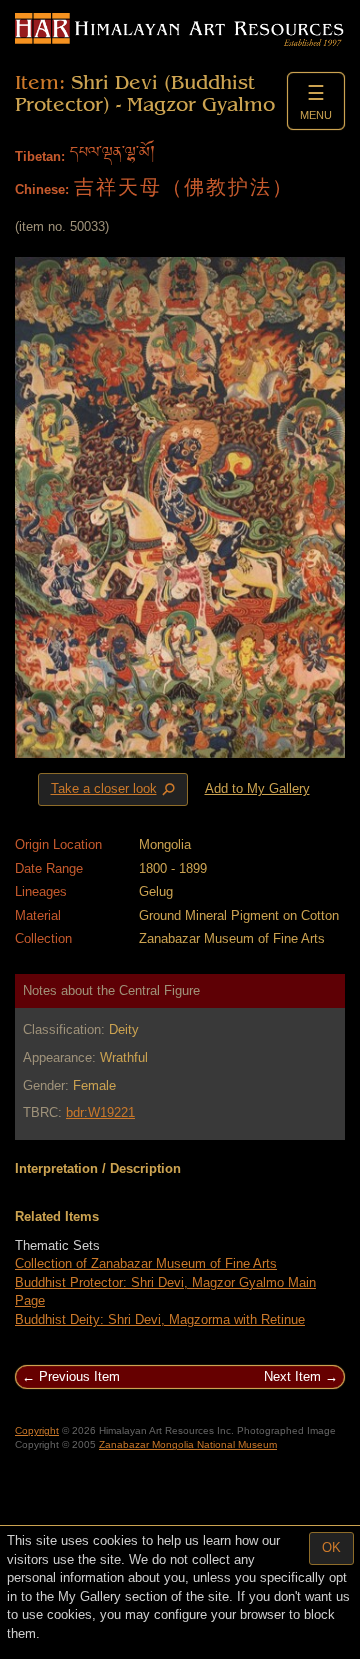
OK (331, 1547)
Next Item (292, 1376)
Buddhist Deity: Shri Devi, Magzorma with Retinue (160, 1319)
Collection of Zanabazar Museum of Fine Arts (146, 1263)
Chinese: (42, 189)
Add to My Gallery (257, 788)
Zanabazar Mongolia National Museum (188, 1444)
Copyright (37, 1430)
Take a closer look (115, 790)
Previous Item (79, 1376)
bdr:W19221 (100, 1112)
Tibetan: (40, 156)
